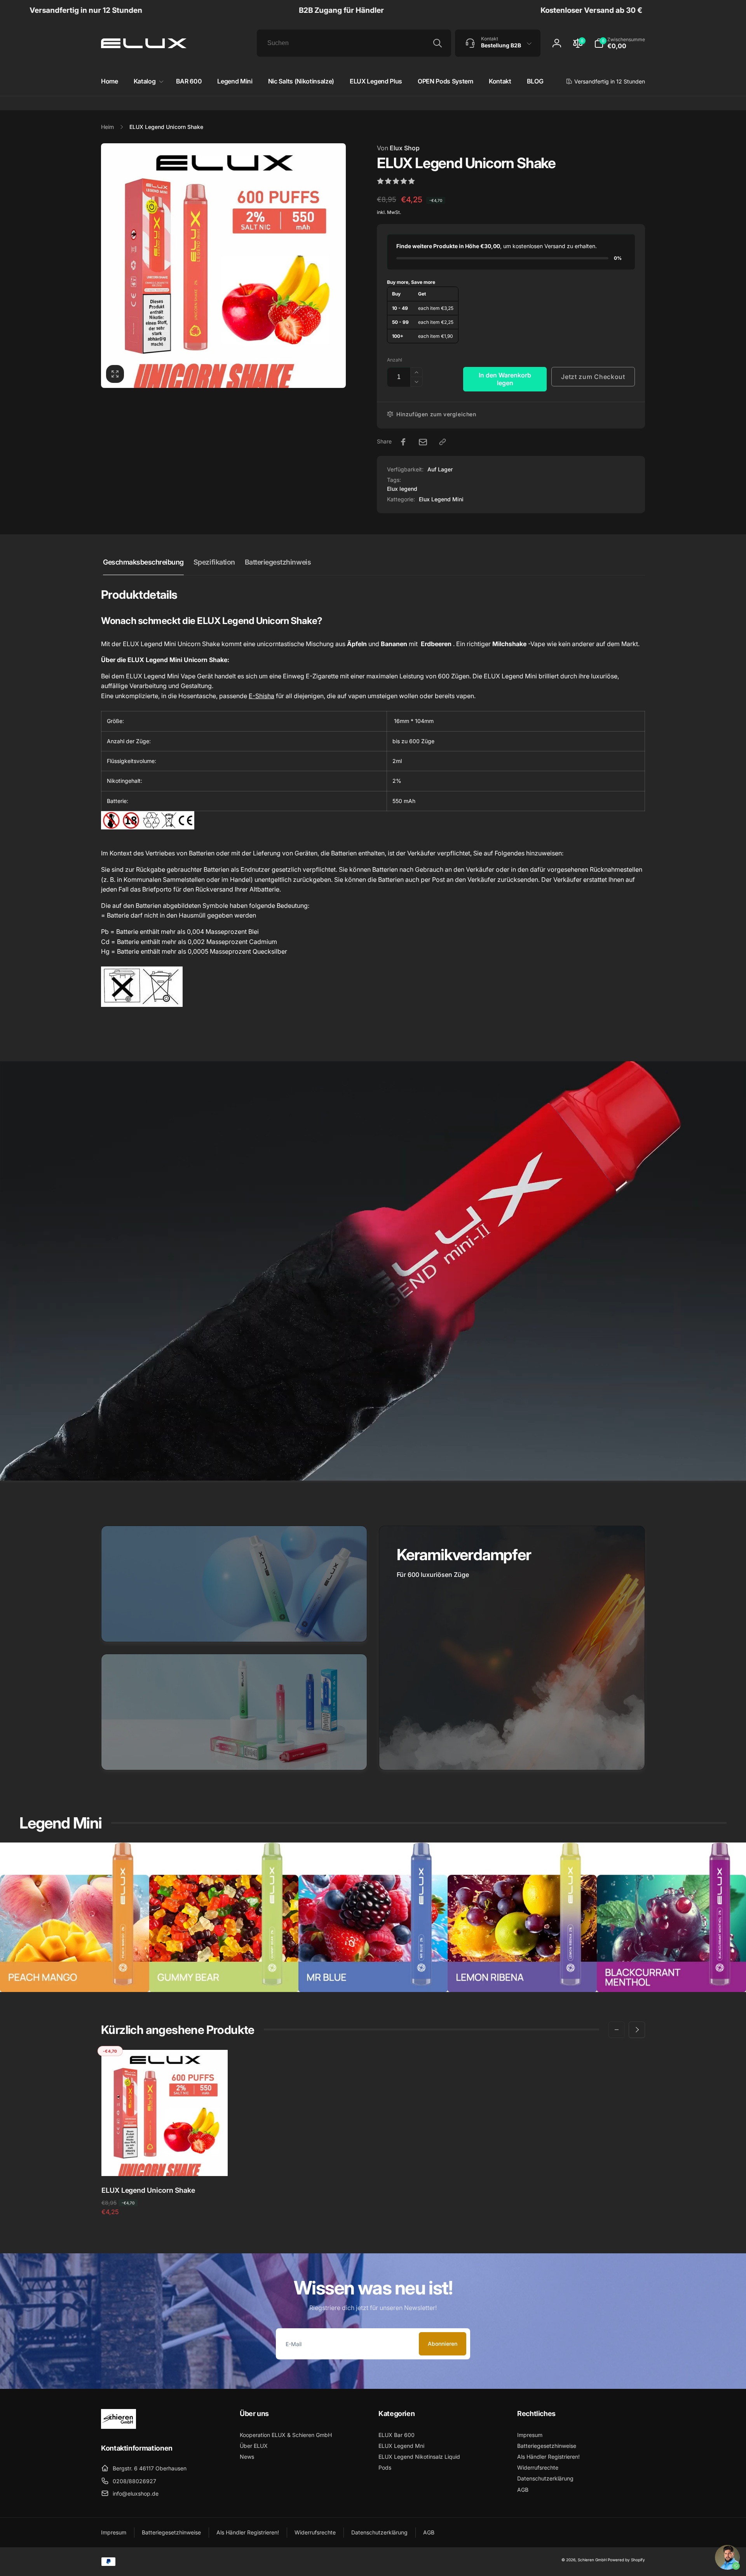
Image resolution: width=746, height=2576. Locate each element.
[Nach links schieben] (617, 2030)
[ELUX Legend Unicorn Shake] (165, 2162)
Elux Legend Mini (441, 499)
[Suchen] (437, 43)
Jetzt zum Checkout (593, 377)
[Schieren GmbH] (119, 2427)
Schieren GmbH (592, 2560)
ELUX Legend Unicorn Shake (148, 2190)
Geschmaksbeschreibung (143, 562)
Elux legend (402, 489)
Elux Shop (398, 148)
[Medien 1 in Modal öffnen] (223, 266)
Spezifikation (214, 562)
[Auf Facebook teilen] (403, 442)
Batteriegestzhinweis (278, 562)
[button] (620, 43)
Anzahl (395, 360)
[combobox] (354, 43)
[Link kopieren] (443, 442)
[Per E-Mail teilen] (423, 442)
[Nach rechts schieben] (637, 2030)
